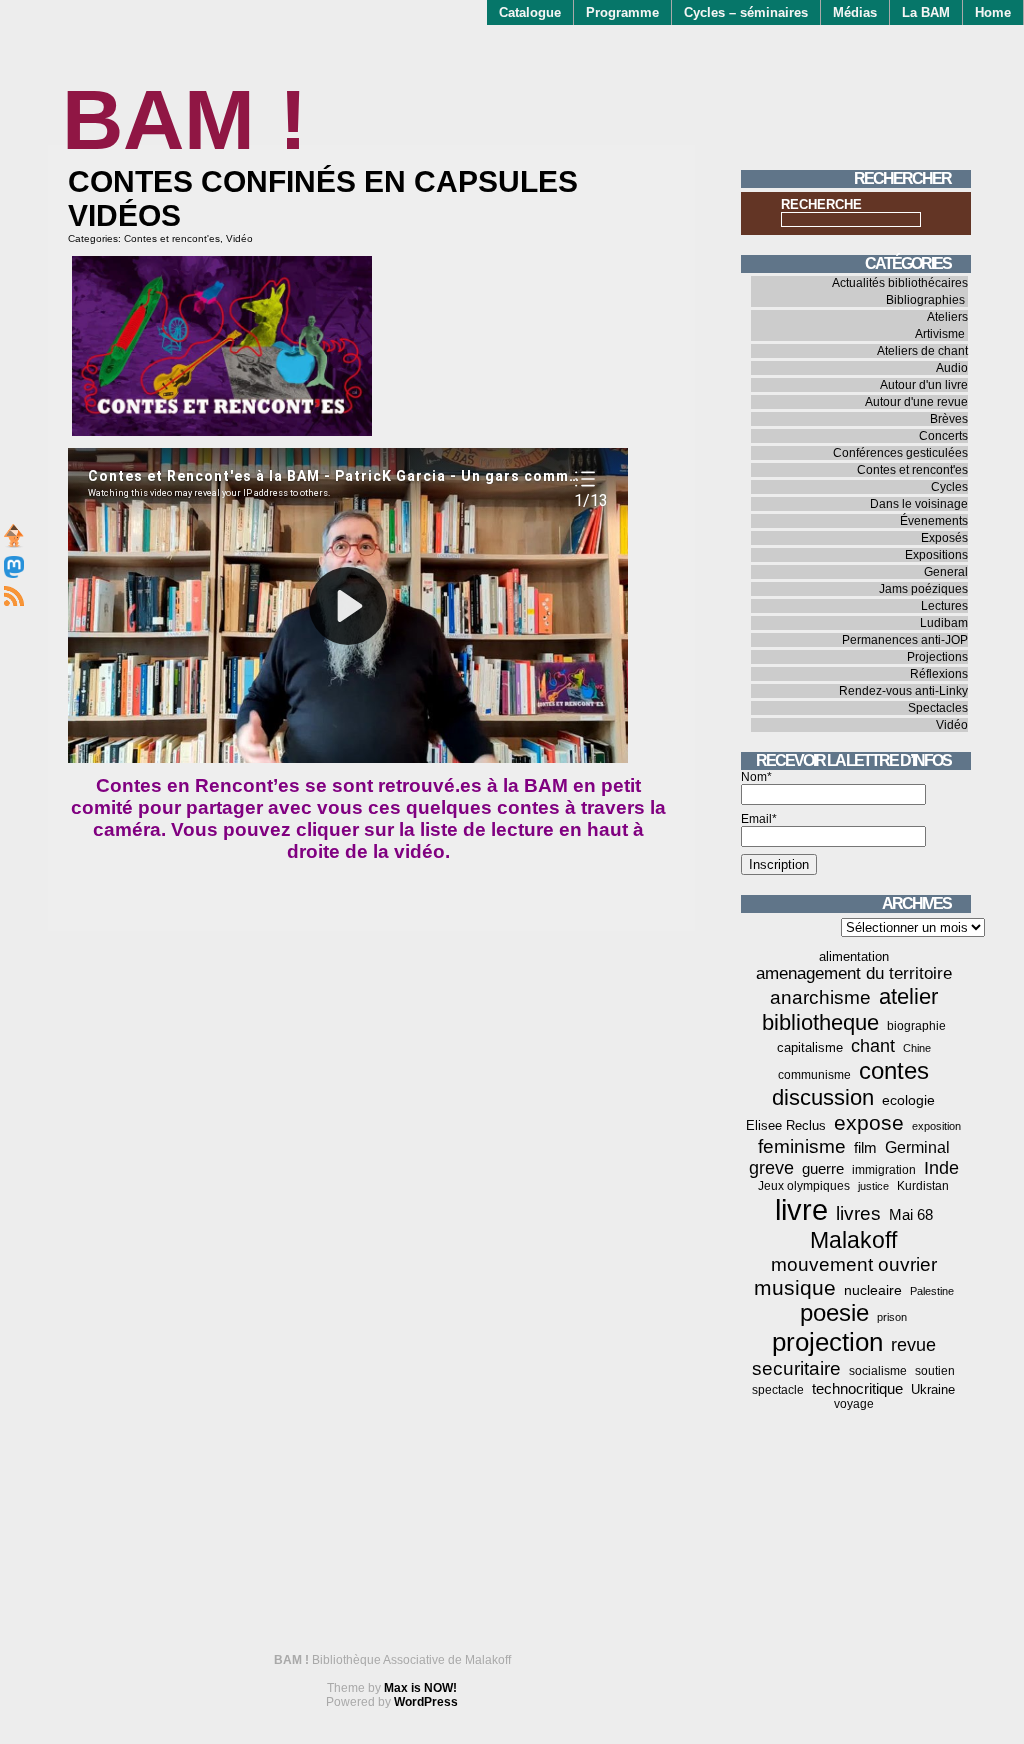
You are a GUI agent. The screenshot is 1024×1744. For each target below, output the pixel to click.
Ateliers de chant (922, 351)
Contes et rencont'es (172, 238)
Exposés (944, 538)
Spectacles (938, 708)
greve (771, 1168)
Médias (855, 12)
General (946, 572)
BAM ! (184, 119)
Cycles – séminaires (746, 12)
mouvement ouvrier (854, 1264)
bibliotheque (820, 1022)
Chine (917, 1048)
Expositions (936, 555)
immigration (884, 1170)
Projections (937, 657)
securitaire (796, 1368)
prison (892, 1317)
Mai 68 (911, 1214)
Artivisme (940, 334)
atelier (908, 996)
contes (894, 1070)
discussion (823, 1097)
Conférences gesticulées (900, 453)
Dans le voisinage (919, 504)
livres (858, 1213)
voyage (854, 1404)
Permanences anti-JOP (905, 640)
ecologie (908, 1100)
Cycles (949, 487)
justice (873, 1186)
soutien (935, 1371)
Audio (952, 368)
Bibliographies (925, 300)
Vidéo (239, 238)
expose (869, 1123)
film (865, 1147)
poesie (834, 1313)
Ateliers (947, 317)
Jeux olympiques (804, 1186)
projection (827, 1342)
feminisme (802, 1146)
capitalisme (810, 1047)
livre (801, 1209)
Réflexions (939, 674)
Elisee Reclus (786, 1125)
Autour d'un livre (924, 385)
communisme (814, 1075)
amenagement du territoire (854, 973)
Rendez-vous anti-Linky (903, 691)
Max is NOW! (420, 1688)
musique (795, 1287)
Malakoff (853, 1240)
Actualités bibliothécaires (900, 283)
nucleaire (873, 1290)
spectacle (778, 1390)
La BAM (926, 12)
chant (873, 1046)
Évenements (934, 521)
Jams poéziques (923, 589)
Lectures (944, 606)
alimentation (854, 956)
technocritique (857, 1388)
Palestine (932, 1291)
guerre (823, 1168)
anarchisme (820, 997)
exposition (936, 1126)
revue (913, 1345)
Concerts (943, 436)
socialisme (878, 1371)
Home (993, 12)
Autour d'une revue (916, 402)
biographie (916, 1026)
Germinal (917, 1147)
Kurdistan (923, 1186)
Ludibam (944, 623)
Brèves (949, 419)
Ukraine (933, 1389)
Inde (941, 1168)
